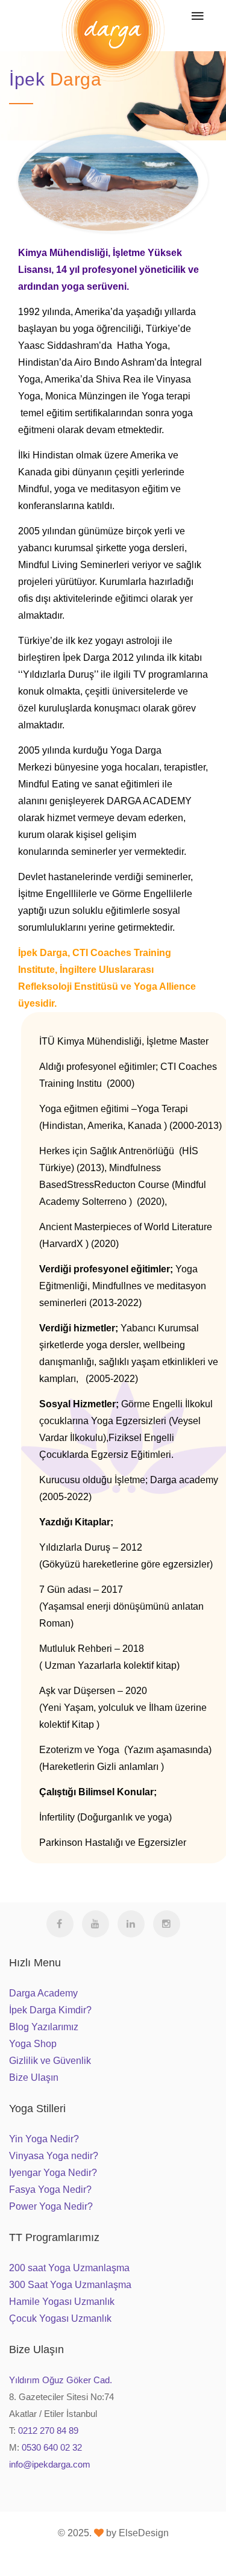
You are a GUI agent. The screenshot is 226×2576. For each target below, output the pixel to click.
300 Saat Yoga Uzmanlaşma (70, 2285)
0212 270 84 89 (48, 2431)
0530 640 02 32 (52, 2447)
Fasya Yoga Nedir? (50, 2190)
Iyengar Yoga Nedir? (53, 2173)
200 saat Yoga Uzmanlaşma (69, 2268)
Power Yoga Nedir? (51, 2206)
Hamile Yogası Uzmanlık (62, 2302)
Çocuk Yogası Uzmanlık (60, 2318)
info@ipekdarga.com (50, 2464)
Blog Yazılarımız (44, 2027)
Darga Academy (43, 1993)
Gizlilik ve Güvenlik (50, 2061)
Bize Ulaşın (34, 2077)
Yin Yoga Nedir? (44, 2139)
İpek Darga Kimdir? (50, 2010)
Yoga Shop (33, 2044)
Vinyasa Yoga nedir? (54, 2156)
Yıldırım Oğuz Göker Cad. (61, 2380)
